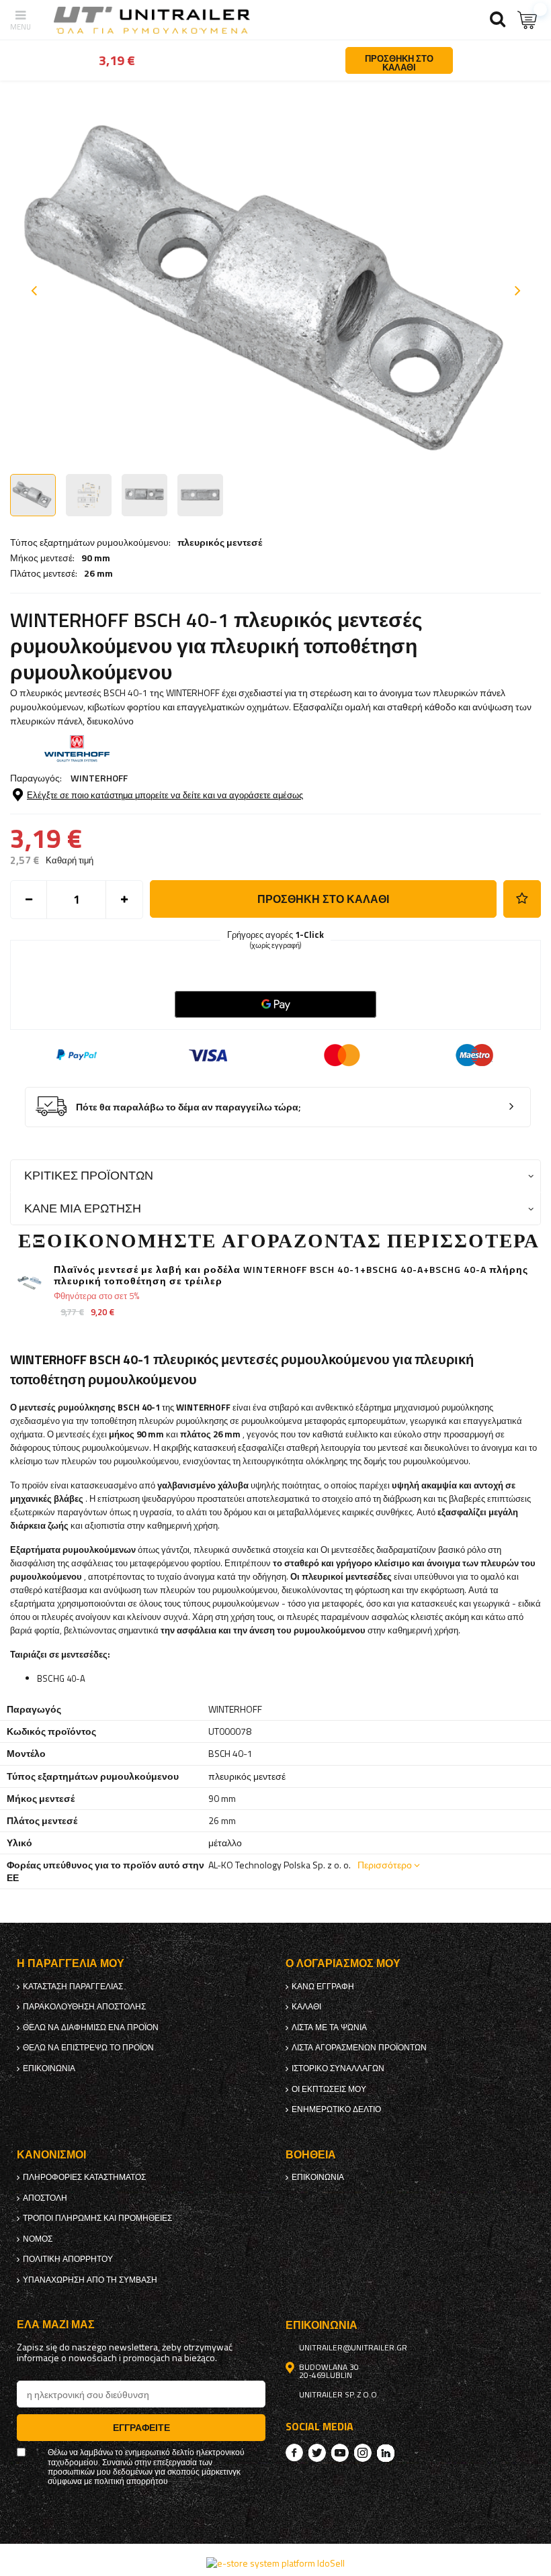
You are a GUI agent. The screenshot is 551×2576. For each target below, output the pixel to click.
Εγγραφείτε (141, 2427)
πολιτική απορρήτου (68, 2259)
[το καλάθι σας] (527, 20)
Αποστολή (45, 2198)
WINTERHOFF (99, 778)
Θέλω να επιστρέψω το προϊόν (88, 2048)
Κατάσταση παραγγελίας (73, 1987)
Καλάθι (306, 2007)
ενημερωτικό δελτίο (336, 2109)
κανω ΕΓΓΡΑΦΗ (323, 1987)
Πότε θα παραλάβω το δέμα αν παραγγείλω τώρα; (188, 1107)
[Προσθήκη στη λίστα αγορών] (522, 899)
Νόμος (38, 2239)
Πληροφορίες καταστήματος (84, 2177)
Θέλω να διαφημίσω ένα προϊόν (91, 2028)
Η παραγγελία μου (71, 1963)
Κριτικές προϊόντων (89, 1175)
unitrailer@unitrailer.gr (353, 2348)
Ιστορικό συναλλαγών (338, 2068)
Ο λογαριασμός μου (343, 1963)
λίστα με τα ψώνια (329, 2028)
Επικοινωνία (49, 2068)
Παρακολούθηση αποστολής (84, 2007)
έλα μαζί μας (56, 2325)
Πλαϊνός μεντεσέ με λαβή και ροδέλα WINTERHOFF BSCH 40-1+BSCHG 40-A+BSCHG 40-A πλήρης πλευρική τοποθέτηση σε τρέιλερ (291, 1276)
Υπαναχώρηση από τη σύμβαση (90, 2280)
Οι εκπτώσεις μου (329, 2089)
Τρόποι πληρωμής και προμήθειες (97, 2218)
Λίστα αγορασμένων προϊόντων (359, 2048)
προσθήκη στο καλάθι (323, 899)
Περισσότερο (385, 1865)
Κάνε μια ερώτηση (83, 1208)
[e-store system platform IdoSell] (275, 2563)
